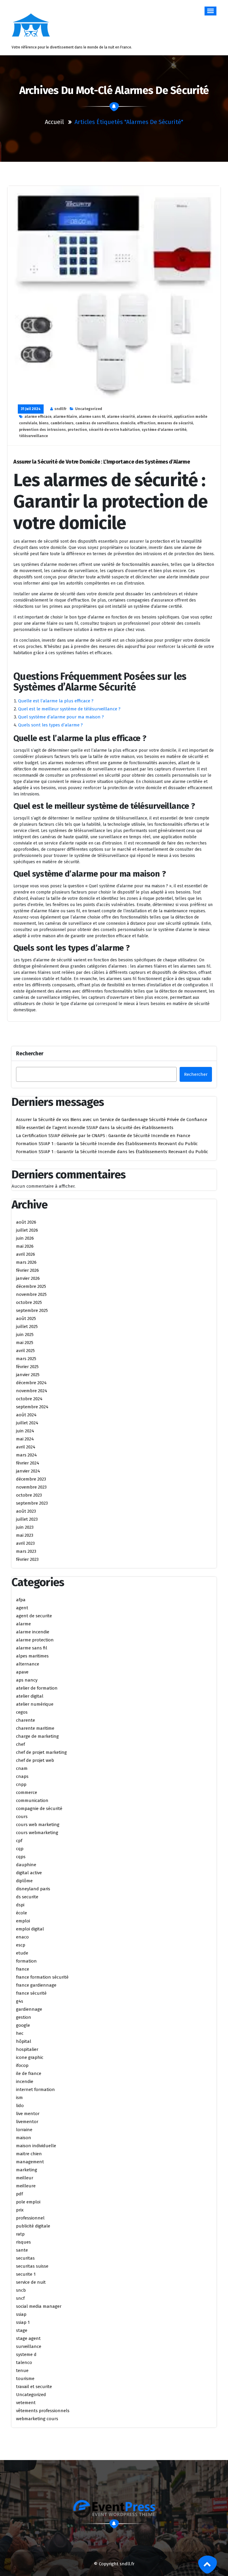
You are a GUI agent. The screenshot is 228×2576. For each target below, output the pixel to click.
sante (22, 2250)
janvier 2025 (28, 1375)
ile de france (29, 2073)
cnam (22, 1768)
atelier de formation (37, 1688)
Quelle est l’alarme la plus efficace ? (56, 701)
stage (22, 2330)
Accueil (54, 122)
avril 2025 (25, 1351)
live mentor (28, 2114)
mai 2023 (25, 1535)
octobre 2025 (29, 1302)
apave (22, 1672)
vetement (26, 2403)
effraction (146, 423)
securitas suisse (32, 2266)
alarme (23, 1624)
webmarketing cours (37, 2419)
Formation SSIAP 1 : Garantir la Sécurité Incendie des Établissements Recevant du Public (107, 1144)
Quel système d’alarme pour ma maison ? (61, 717)
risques (23, 2242)
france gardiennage (36, 1985)
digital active (29, 1873)
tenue (22, 2371)
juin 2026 (25, 1238)
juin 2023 (25, 1527)
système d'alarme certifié (164, 430)
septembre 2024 (32, 1407)
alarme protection (35, 1640)
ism (19, 2098)
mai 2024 (25, 1439)
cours (22, 1817)
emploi (23, 1921)
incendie (25, 2081)
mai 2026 (25, 1246)
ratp (20, 2234)
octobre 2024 (29, 1399)
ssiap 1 (23, 2322)
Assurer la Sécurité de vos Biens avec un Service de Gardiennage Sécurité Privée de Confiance (112, 1120)
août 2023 (26, 1511)
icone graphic (30, 2057)
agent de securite (34, 1616)
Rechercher (30, 1054)
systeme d (26, 2354)
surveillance (29, 2346)
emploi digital (30, 1929)
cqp (20, 1849)
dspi (20, 1905)
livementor (27, 2122)
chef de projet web (35, 1760)
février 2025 (27, 1367)
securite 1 (26, 2274)
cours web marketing (38, 1825)
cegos (22, 1712)
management (30, 2162)
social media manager (39, 2306)
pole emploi (28, 2202)
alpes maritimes (32, 1656)
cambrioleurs (62, 423)
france (23, 1969)
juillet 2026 (27, 1230)
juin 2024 (25, 1431)
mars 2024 (26, 1455)
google (23, 2025)
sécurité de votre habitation (114, 430)
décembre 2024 (31, 1383)
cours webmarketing (37, 1833)
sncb (21, 2290)
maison (24, 2138)
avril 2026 (26, 1254)
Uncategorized (89, 409)
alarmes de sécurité (154, 417)
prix (20, 2210)
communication (32, 1800)
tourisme (25, 2379)
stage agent (28, 2338)
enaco (22, 1937)
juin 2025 (25, 1335)
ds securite (27, 1897)
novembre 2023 (31, 1487)
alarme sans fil (92, 417)
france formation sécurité (42, 1977)
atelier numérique (35, 1704)
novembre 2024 (32, 1391)
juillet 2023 (27, 1519)
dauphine (26, 1865)
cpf (19, 1841)
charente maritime (35, 1728)
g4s (20, 2001)
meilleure (26, 2186)
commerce (27, 1792)
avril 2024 (26, 1447)
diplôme (24, 1881)
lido (20, 2106)
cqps (21, 1857)
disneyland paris (33, 1889)
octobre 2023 (29, 1495)
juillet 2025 (27, 1327)
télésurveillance (33, 436)
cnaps (22, 1776)
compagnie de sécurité (39, 1809)
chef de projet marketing (41, 1752)
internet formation (35, 2090)
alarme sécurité (121, 417)
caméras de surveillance (97, 423)
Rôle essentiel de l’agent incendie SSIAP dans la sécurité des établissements (95, 1128)
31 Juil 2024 (31, 409)
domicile (128, 423)
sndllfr (60, 409)
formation (26, 1961)
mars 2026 (26, 1262)
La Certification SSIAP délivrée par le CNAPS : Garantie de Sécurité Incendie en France (103, 1136)
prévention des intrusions (42, 430)
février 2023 (27, 1559)
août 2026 (26, 1222)
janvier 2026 (28, 1278)
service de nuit (31, 2282)
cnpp (21, 1784)
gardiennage (29, 2009)
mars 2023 (26, 1551)
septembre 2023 (32, 1503)
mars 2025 (26, 1359)
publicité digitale (33, 2226)
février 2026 (27, 1270)
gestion (24, 2017)
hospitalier (27, 2049)
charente (26, 1720)
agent (22, 1608)
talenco (24, 2362)
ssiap (21, 2314)
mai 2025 (25, 1343)
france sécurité (31, 1993)
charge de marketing (37, 1736)
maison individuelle (36, 2146)
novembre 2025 (31, 1294)
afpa (21, 1600)
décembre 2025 (31, 1286)
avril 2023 (25, 1543)
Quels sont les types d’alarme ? (50, 725)
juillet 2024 (27, 1423)
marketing (27, 2170)
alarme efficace (38, 417)
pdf (19, 2194)
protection (77, 430)
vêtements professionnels (43, 2411)
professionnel (30, 2218)
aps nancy (27, 1680)
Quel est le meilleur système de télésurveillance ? (69, 709)
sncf (20, 2298)
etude (22, 1953)
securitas (25, 2258)
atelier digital (30, 1696)
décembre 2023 (31, 1479)
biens (44, 423)
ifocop (22, 2065)
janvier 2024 (28, 1471)
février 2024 (28, 1463)
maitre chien (29, 2154)
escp (21, 1945)
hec (20, 2033)
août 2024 (26, 1415)
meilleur (25, 2178)
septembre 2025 (32, 1310)
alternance (28, 1664)
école (22, 1913)
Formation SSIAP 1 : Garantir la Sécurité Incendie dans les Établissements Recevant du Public (112, 1152)
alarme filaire (65, 417)
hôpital (24, 2041)
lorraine (24, 2130)
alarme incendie (33, 1632)
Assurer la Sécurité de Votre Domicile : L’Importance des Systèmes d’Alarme (102, 462)
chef (20, 1744)
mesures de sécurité (175, 423)
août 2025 (26, 1318)
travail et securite (34, 2387)
